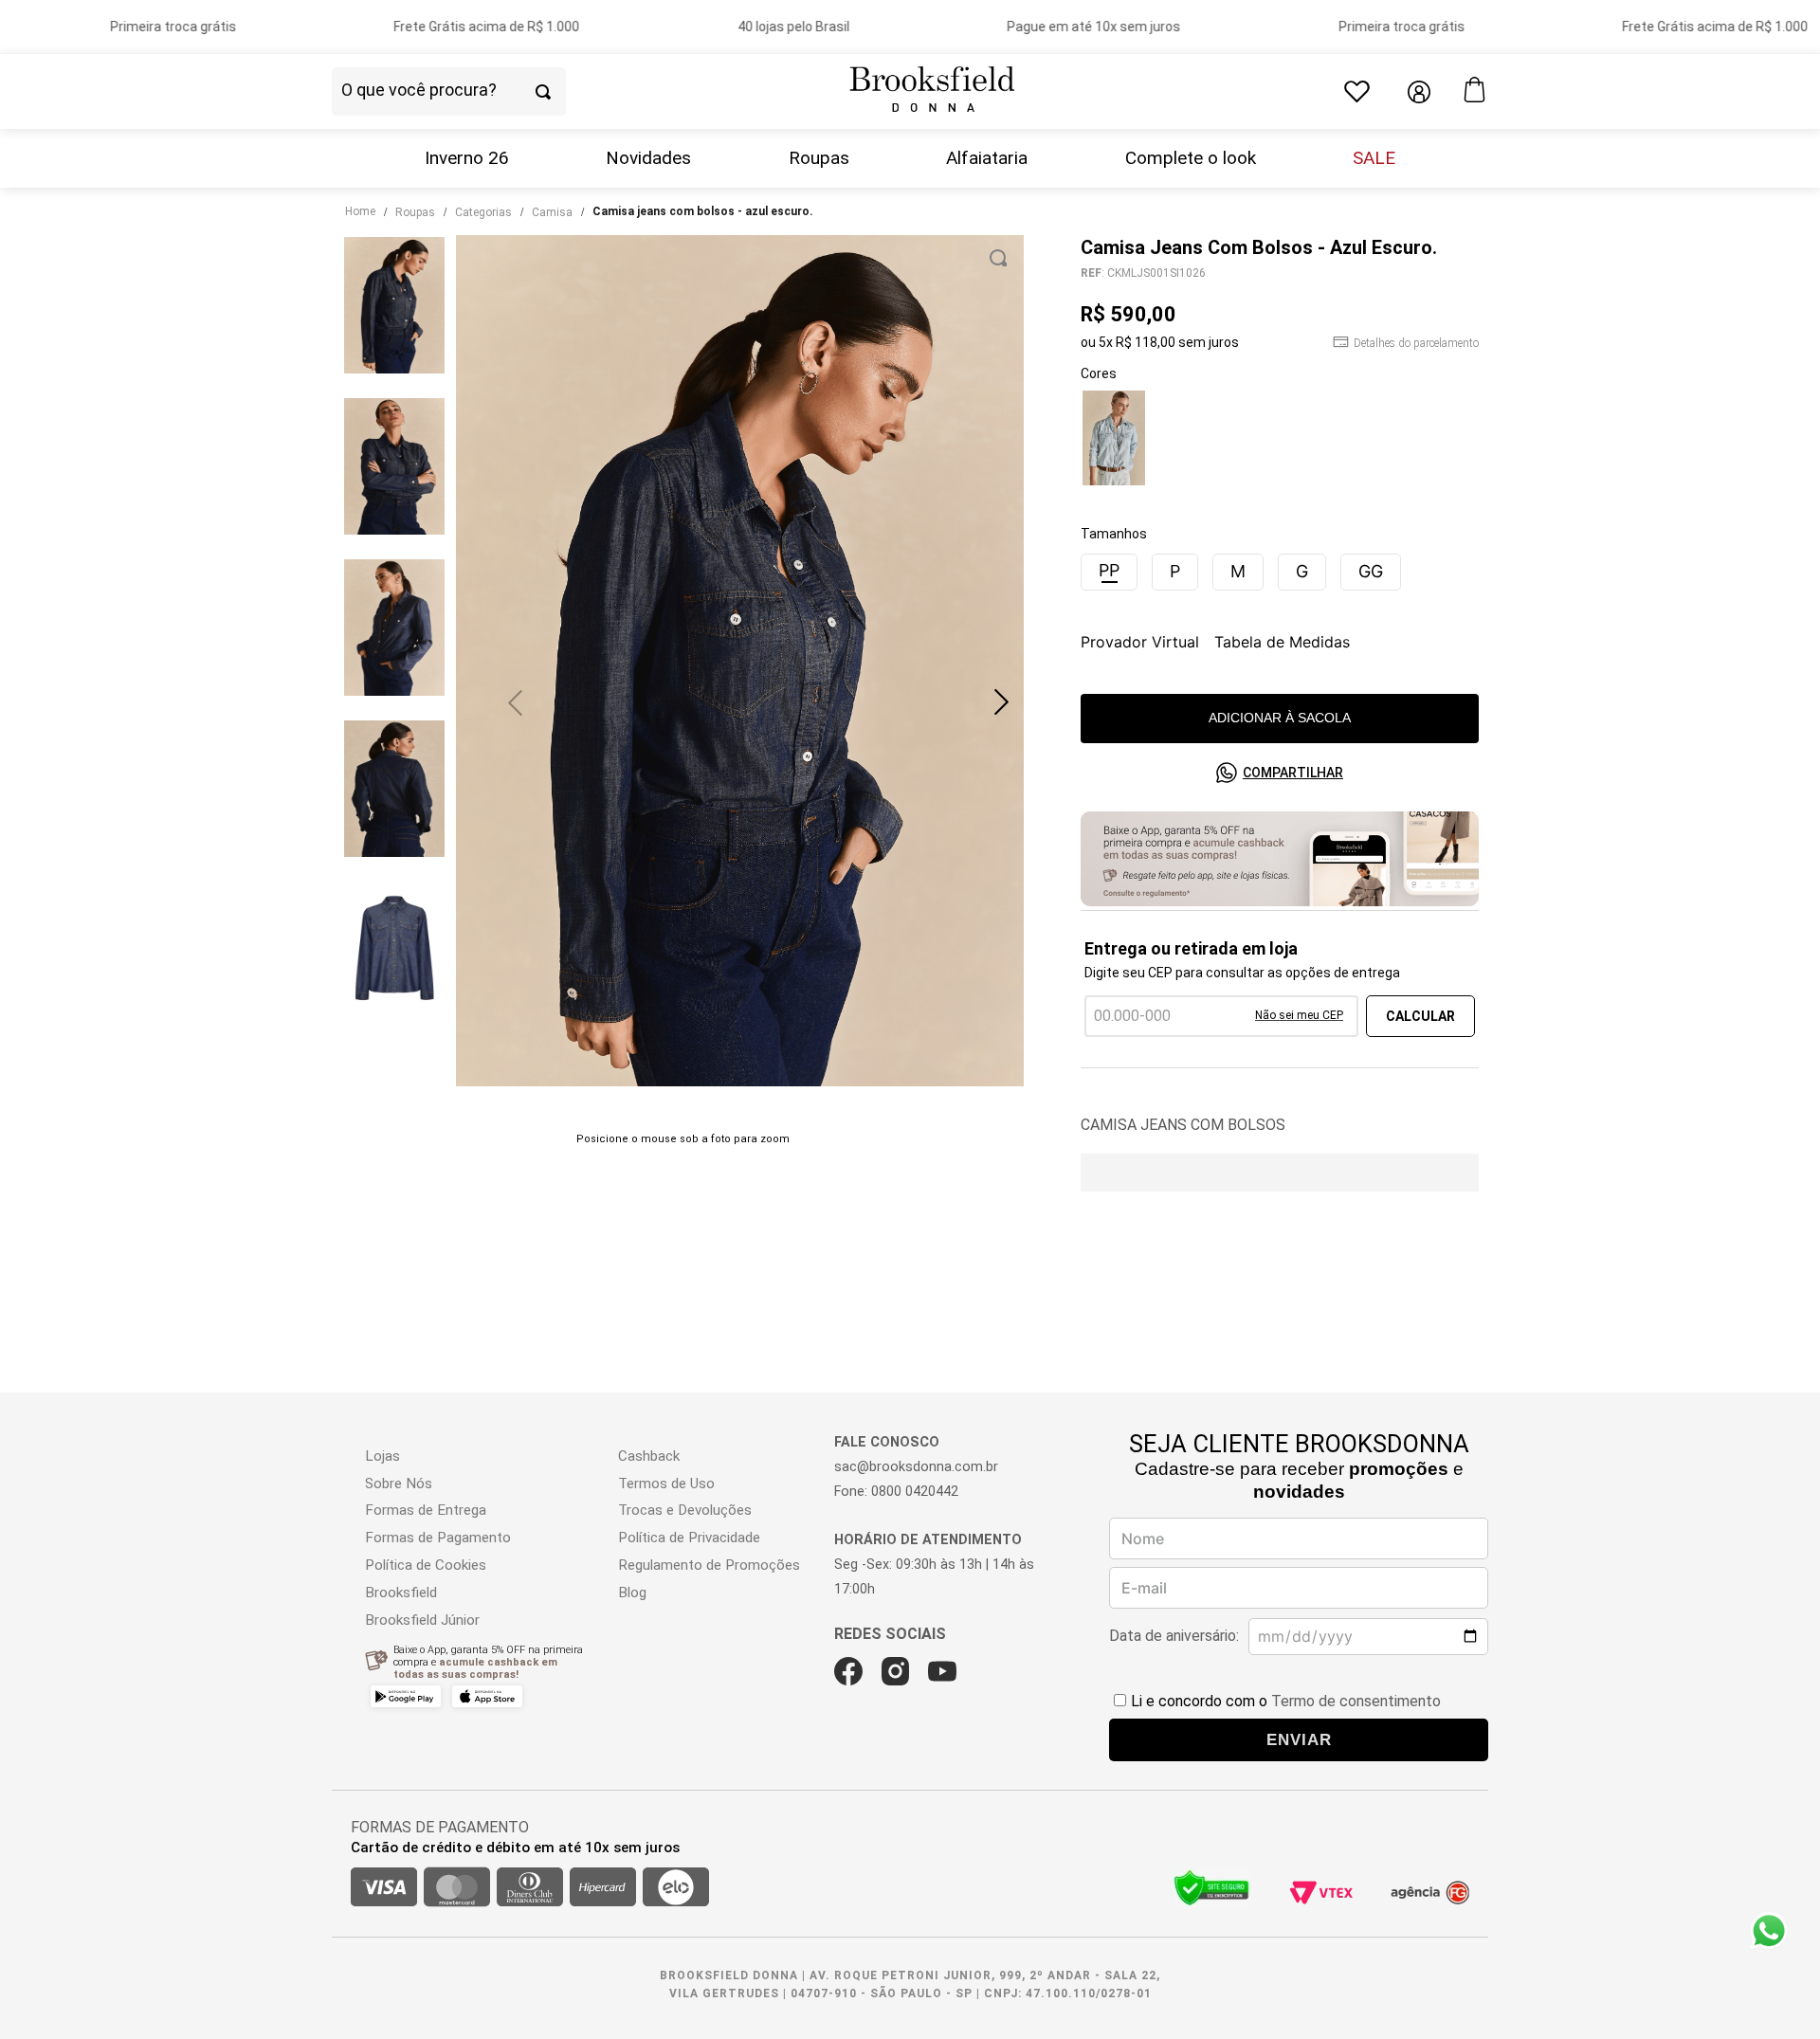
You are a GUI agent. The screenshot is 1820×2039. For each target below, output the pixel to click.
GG (1371, 571)
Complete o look (1191, 158)
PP (1109, 570)
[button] (1001, 702)
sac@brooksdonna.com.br (916, 1467)
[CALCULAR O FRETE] (1420, 1016)
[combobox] (482, 92)
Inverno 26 (467, 158)
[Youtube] (942, 1671)
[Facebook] (848, 1671)
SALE (1374, 158)
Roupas (819, 158)
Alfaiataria (987, 158)
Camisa (552, 212)
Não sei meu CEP (1299, 1015)
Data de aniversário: (1174, 1636)
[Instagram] (895, 1671)
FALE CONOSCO (887, 1442)
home (360, 211)
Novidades (648, 158)
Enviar (1299, 1739)
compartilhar (1293, 773)
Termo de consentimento (1356, 1701)
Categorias (483, 212)
